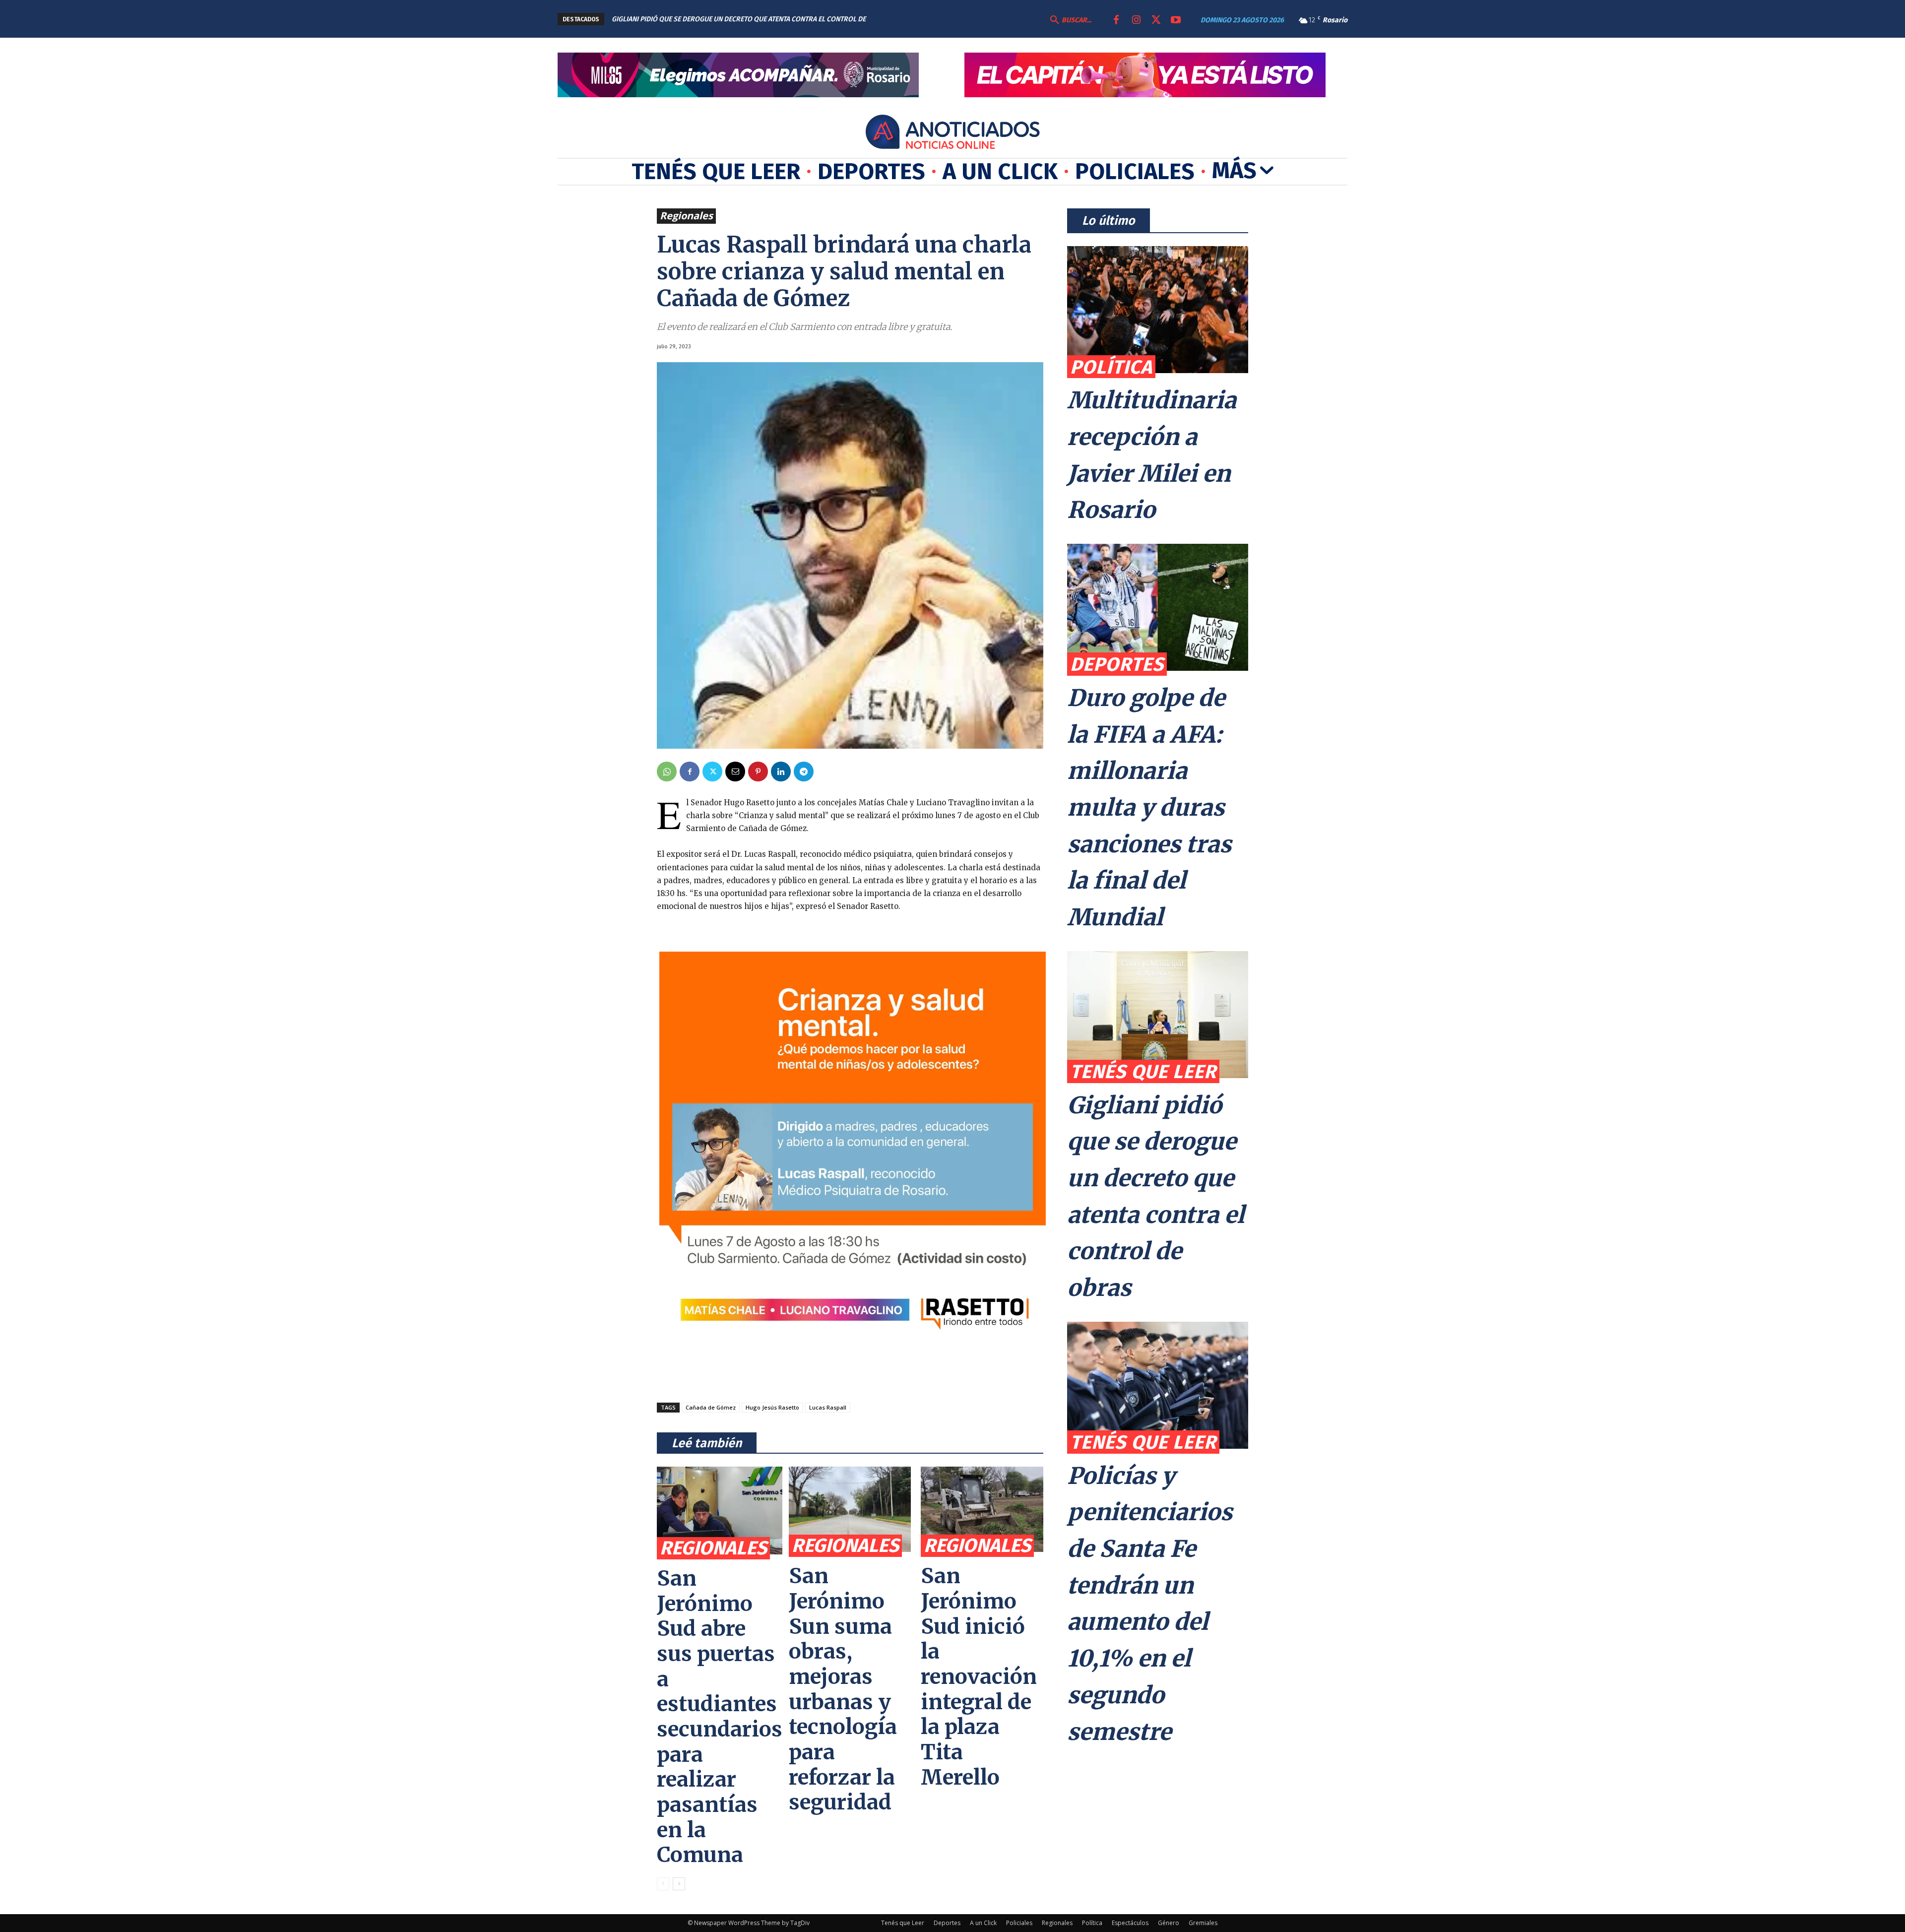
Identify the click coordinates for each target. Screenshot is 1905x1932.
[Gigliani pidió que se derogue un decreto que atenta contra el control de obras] (1158, 1015)
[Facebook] (1116, 20)
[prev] (910, 19)
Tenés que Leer (1143, 1071)
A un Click (983, 1923)
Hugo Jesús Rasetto (772, 1407)
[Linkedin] (781, 772)
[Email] (735, 772)
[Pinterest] (758, 772)
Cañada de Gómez (711, 1407)
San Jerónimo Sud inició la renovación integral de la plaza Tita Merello (979, 1676)
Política (1111, 367)
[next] (925, 19)
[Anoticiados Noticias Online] (952, 133)
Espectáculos (1130, 1923)
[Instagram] (1136, 20)
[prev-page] (663, 1884)
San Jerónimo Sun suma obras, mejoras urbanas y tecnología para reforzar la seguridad (843, 1689)
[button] (1070, 20)
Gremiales (1203, 1923)
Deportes (1117, 664)
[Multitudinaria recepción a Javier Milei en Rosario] (1158, 310)
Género (1169, 1923)
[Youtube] (1176, 20)
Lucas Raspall (828, 1407)
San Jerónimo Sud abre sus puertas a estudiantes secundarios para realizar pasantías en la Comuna (720, 1716)
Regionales (686, 216)
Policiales (1019, 1923)
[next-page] (679, 1884)
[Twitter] (1156, 20)
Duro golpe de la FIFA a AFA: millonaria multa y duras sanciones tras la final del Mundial (1149, 808)
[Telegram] (804, 772)
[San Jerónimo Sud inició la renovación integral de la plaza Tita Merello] (982, 1509)
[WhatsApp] (667, 772)
